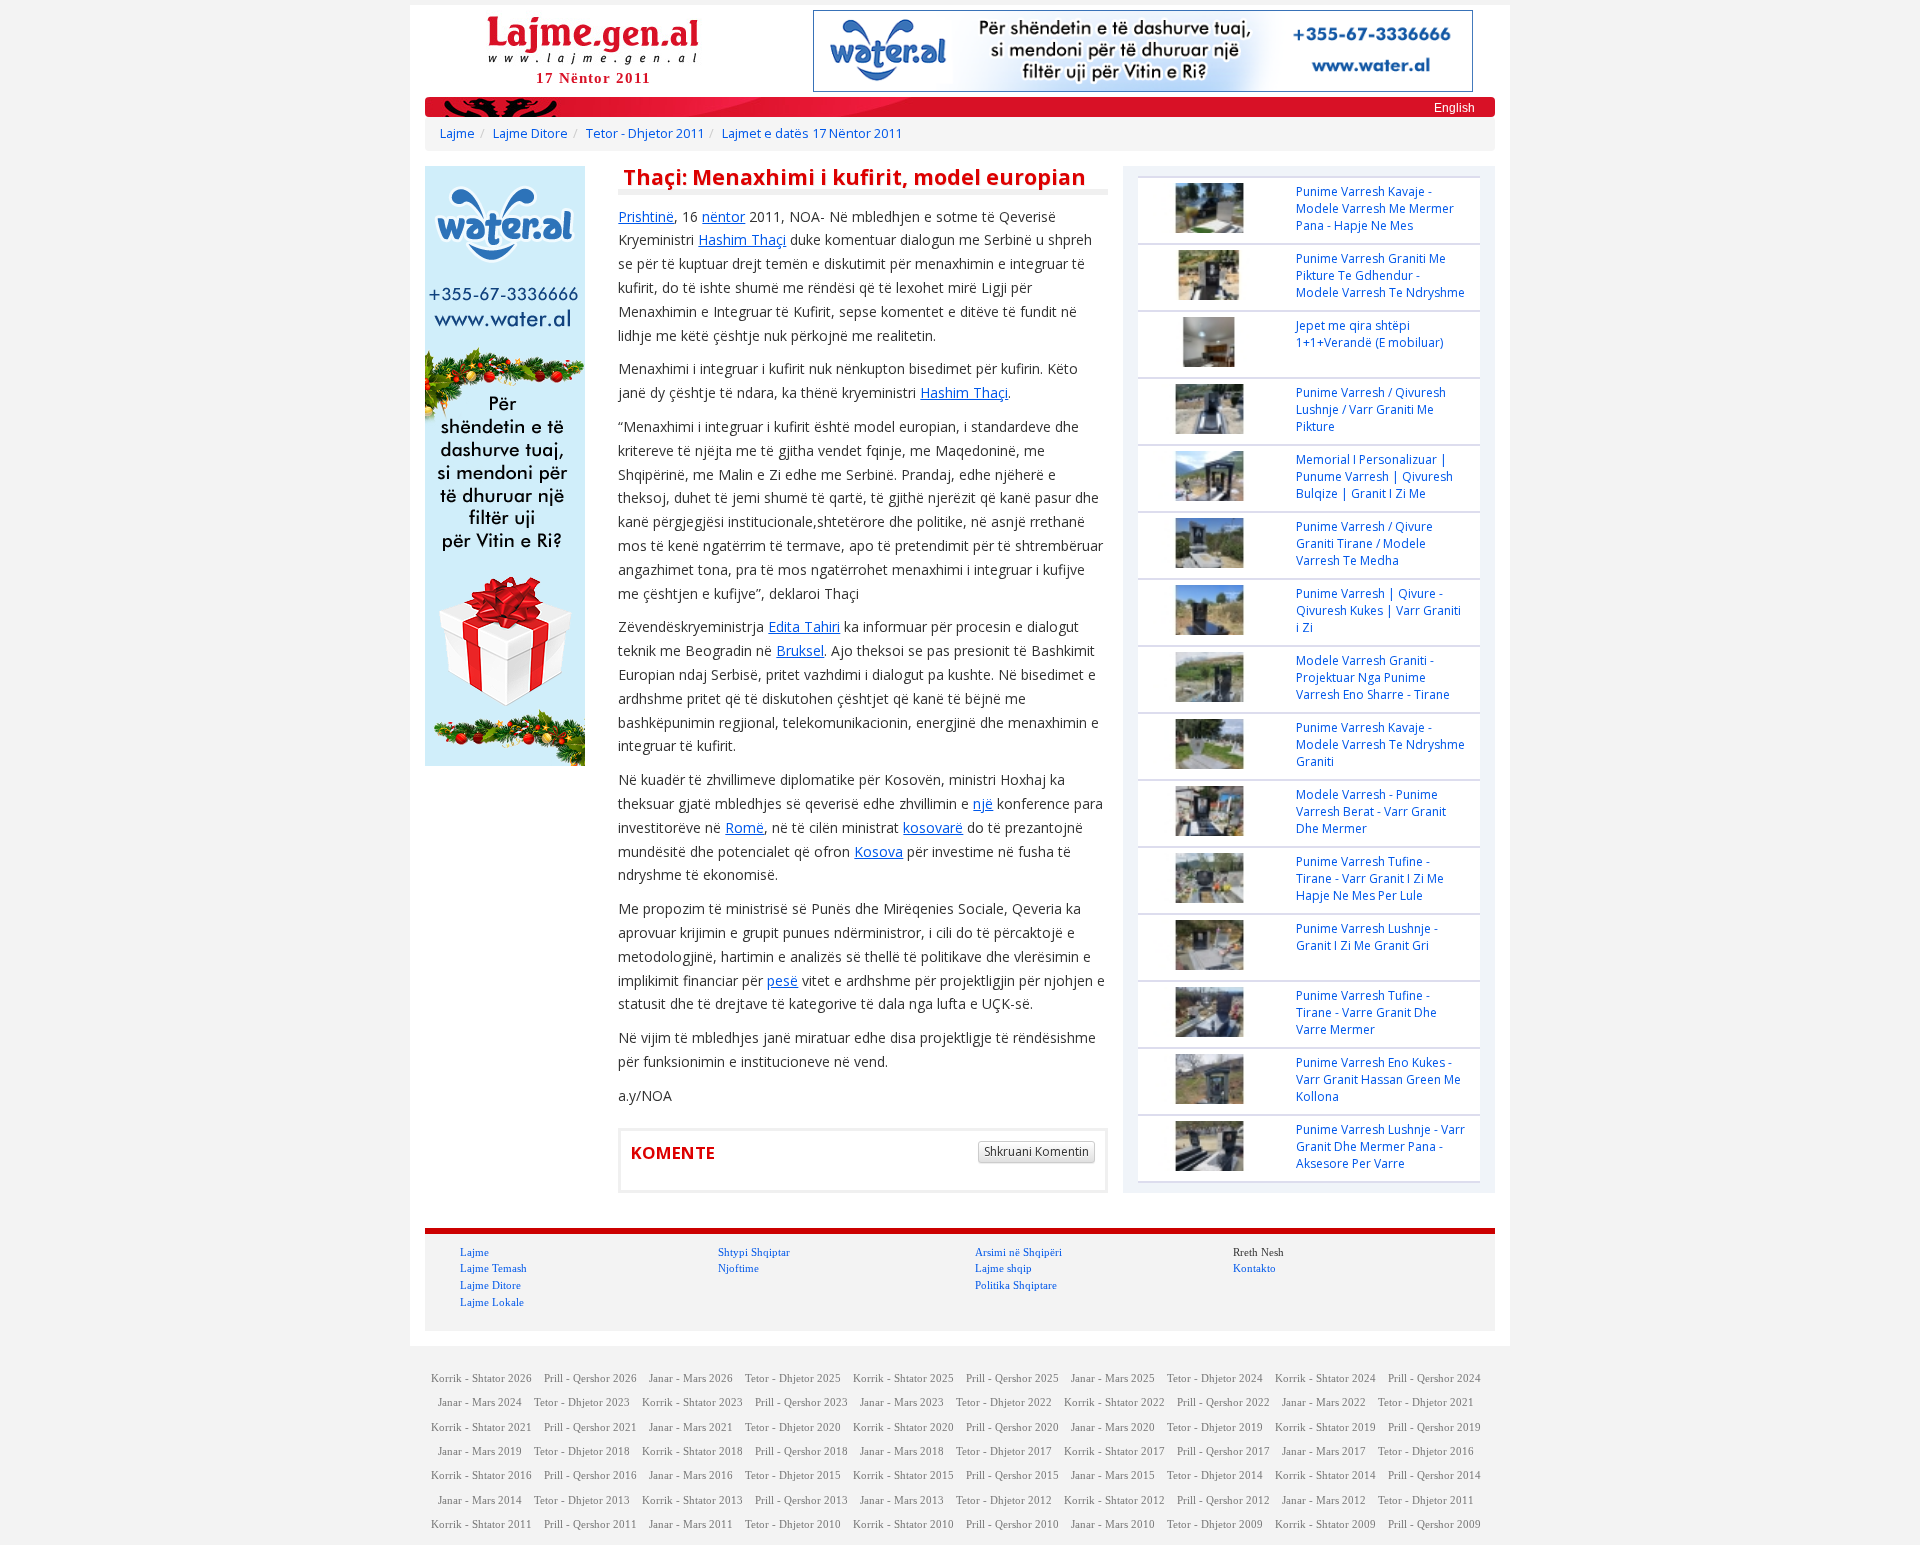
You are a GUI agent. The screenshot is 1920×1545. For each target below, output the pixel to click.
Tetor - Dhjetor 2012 (1004, 1500)
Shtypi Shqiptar (754, 1252)
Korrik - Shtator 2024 (1325, 1378)
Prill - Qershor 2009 (1434, 1524)
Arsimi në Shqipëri (1018, 1252)
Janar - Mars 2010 (1113, 1524)
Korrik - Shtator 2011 (481, 1524)
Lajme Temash (493, 1268)
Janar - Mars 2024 (480, 1402)
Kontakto (1254, 1268)
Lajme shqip (1003, 1268)
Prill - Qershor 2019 (1434, 1427)
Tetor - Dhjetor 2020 (793, 1427)
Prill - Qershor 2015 (1012, 1475)
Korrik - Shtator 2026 (481, 1378)
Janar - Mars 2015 (1113, 1475)
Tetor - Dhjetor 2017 (1004, 1451)
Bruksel (800, 650)
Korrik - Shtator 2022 (1114, 1402)
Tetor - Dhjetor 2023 (582, 1402)
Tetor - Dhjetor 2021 (1426, 1402)
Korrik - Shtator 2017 (1114, 1451)
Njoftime (738, 1268)
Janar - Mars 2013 (902, 1500)
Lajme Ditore (530, 133)
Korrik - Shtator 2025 (903, 1378)
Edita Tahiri (804, 626)
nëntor (723, 216)
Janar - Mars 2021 (691, 1427)
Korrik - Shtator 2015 (903, 1475)
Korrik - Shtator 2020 (903, 1427)
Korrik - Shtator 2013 (692, 1500)
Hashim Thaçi (742, 239)
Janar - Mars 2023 (902, 1402)
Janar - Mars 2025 (1113, 1378)
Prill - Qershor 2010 (1012, 1524)
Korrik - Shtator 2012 (1114, 1500)
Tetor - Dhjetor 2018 (582, 1451)
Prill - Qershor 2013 (801, 1500)
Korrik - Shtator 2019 (1325, 1427)
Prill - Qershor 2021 (590, 1427)
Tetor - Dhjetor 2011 (645, 133)
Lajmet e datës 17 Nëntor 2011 (812, 133)
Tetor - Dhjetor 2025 (793, 1378)
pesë (782, 980)
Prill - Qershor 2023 (801, 1402)
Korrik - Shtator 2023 (692, 1402)
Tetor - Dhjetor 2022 (1004, 1402)
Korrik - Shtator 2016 (481, 1475)
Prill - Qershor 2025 (1012, 1378)
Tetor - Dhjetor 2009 (1215, 1524)
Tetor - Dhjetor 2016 (1426, 1451)
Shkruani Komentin (1036, 1151)
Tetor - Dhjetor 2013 (582, 1500)
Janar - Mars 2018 (902, 1451)
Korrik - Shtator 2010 (903, 1524)
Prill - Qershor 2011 (590, 1524)
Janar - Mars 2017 (1324, 1451)
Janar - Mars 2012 (1324, 1500)
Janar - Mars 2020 (1113, 1427)
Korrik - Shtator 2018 (692, 1451)
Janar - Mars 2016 (691, 1475)
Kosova (878, 851)
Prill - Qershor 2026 (590, 1378)
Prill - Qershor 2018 (801, 1451)
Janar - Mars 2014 (480, 1500)
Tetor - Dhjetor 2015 (793, 1475)
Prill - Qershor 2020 (1012, 1427)
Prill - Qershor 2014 (1434, 1475)
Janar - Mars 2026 (691, 1378)
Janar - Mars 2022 (1324, 1402)
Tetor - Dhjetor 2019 (1215, 1427)
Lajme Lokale (492, 1302)
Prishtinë (646, 216)
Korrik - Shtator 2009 (1325, 1524)
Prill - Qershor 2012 (1223, 1500)
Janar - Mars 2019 (480, 1451)
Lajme (457, 133)
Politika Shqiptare (1016, 1285)
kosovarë (933, 827)
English (1454, 108)
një (983, 803)
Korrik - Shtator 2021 (481, 1427)
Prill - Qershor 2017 (1223, 1451)
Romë (744, 827)
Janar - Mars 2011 (691, 1524)
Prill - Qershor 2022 (1223, 1402)
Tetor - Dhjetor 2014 (1215, 1475)
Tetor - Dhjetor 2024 (1215, 1378)
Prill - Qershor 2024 (1434, 1378)
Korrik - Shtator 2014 (1325, 1475)
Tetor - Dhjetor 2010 (793, 1524)
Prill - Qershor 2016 (590, 1475)
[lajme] (593, 38)
